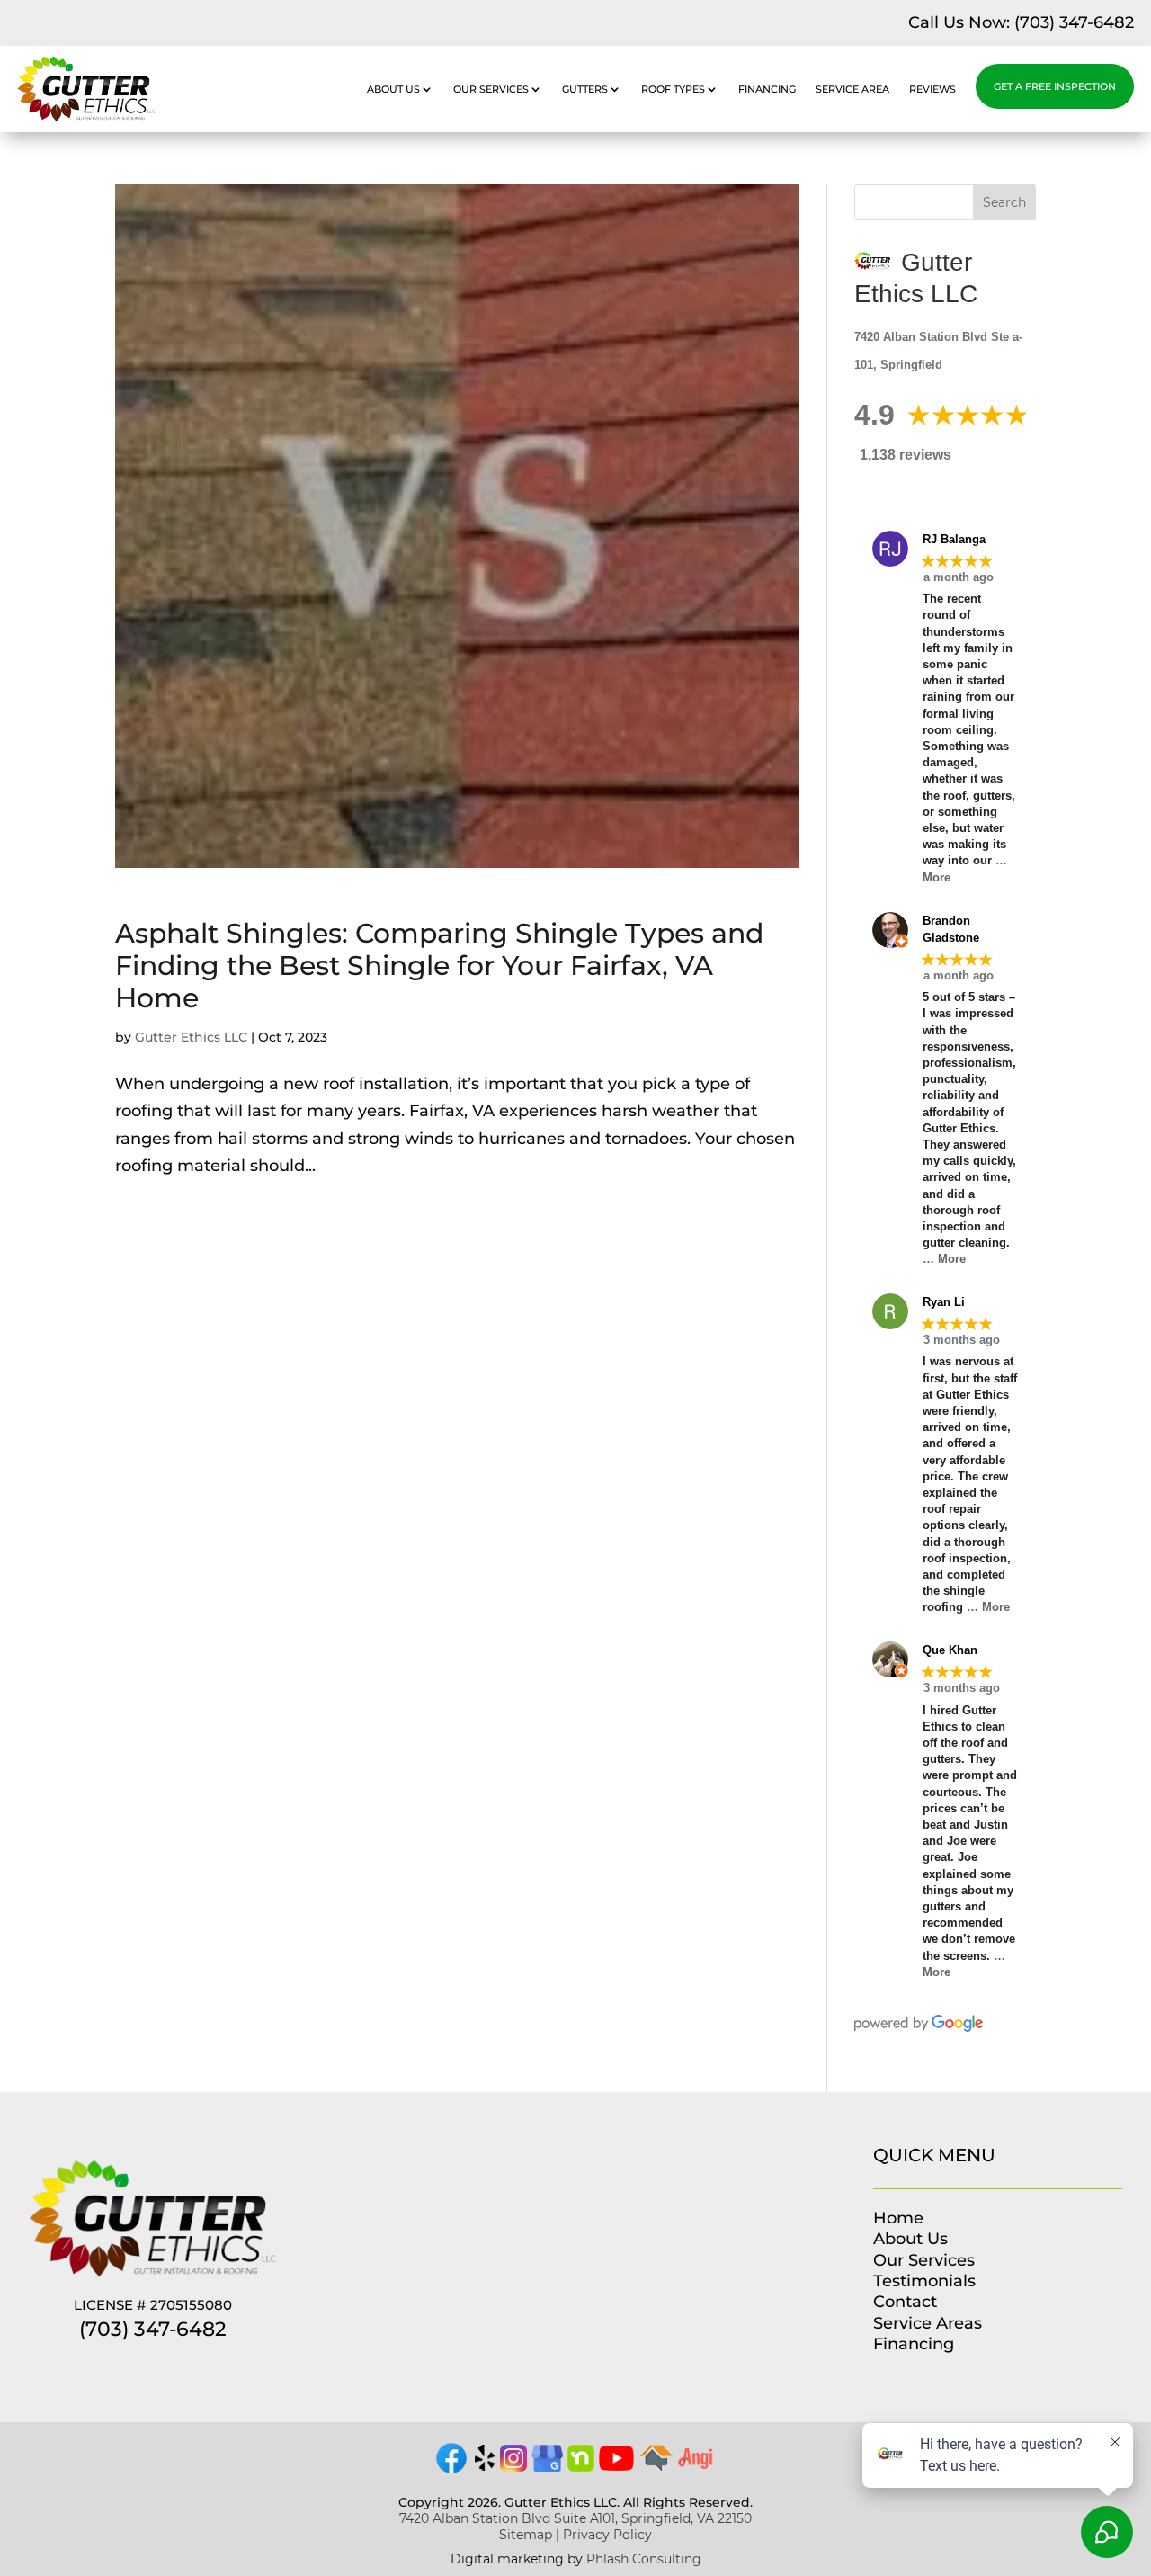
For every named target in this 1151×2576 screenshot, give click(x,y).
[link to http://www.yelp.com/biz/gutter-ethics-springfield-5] (485, 2466)
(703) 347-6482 (1074, 22)
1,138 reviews (906, 455)
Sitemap (526, 2535)
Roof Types (673, 89)
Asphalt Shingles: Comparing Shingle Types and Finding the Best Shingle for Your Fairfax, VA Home (439, 966)
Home (898, 2218)
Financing (767, 89)
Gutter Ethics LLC (191, 1037)
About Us (393, 89)
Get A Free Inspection (1055, 86)
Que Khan (950, 1650)
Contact (905, 2302)
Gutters (585, 89)
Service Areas (928, 2323)
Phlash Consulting (644, 2559)
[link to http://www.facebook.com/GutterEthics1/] (451, 2471)
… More (944, 1259)
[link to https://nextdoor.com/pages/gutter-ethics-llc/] (581, 2466)
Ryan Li (944, 1302)
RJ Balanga (954, 539)
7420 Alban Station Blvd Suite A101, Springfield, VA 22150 (575, 2518)
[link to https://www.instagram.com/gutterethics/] (513, 2466)
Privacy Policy (607, 2535)
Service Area (852, 89)
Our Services (491, 89)
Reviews (932, 89)
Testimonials (924, 2281)
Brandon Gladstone (951, 930)
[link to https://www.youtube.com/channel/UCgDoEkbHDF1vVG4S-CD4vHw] (617, 2465)
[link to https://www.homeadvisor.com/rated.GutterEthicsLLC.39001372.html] (656, 2466)
